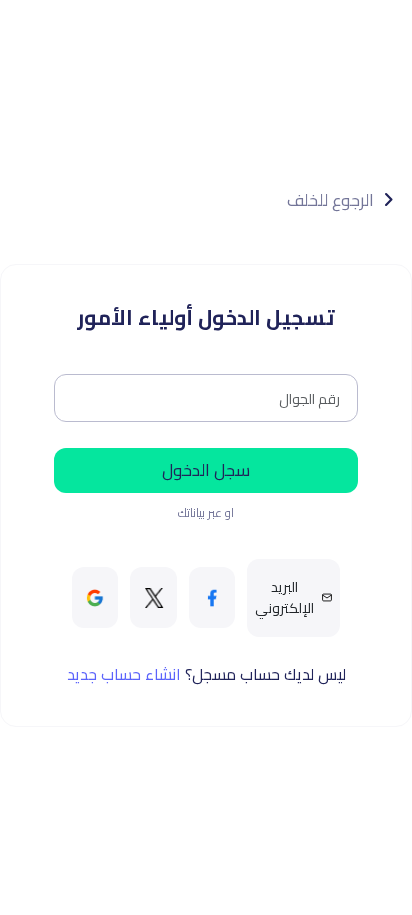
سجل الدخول (206, 470)
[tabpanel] (206, 433)
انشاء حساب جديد (124, 674)
